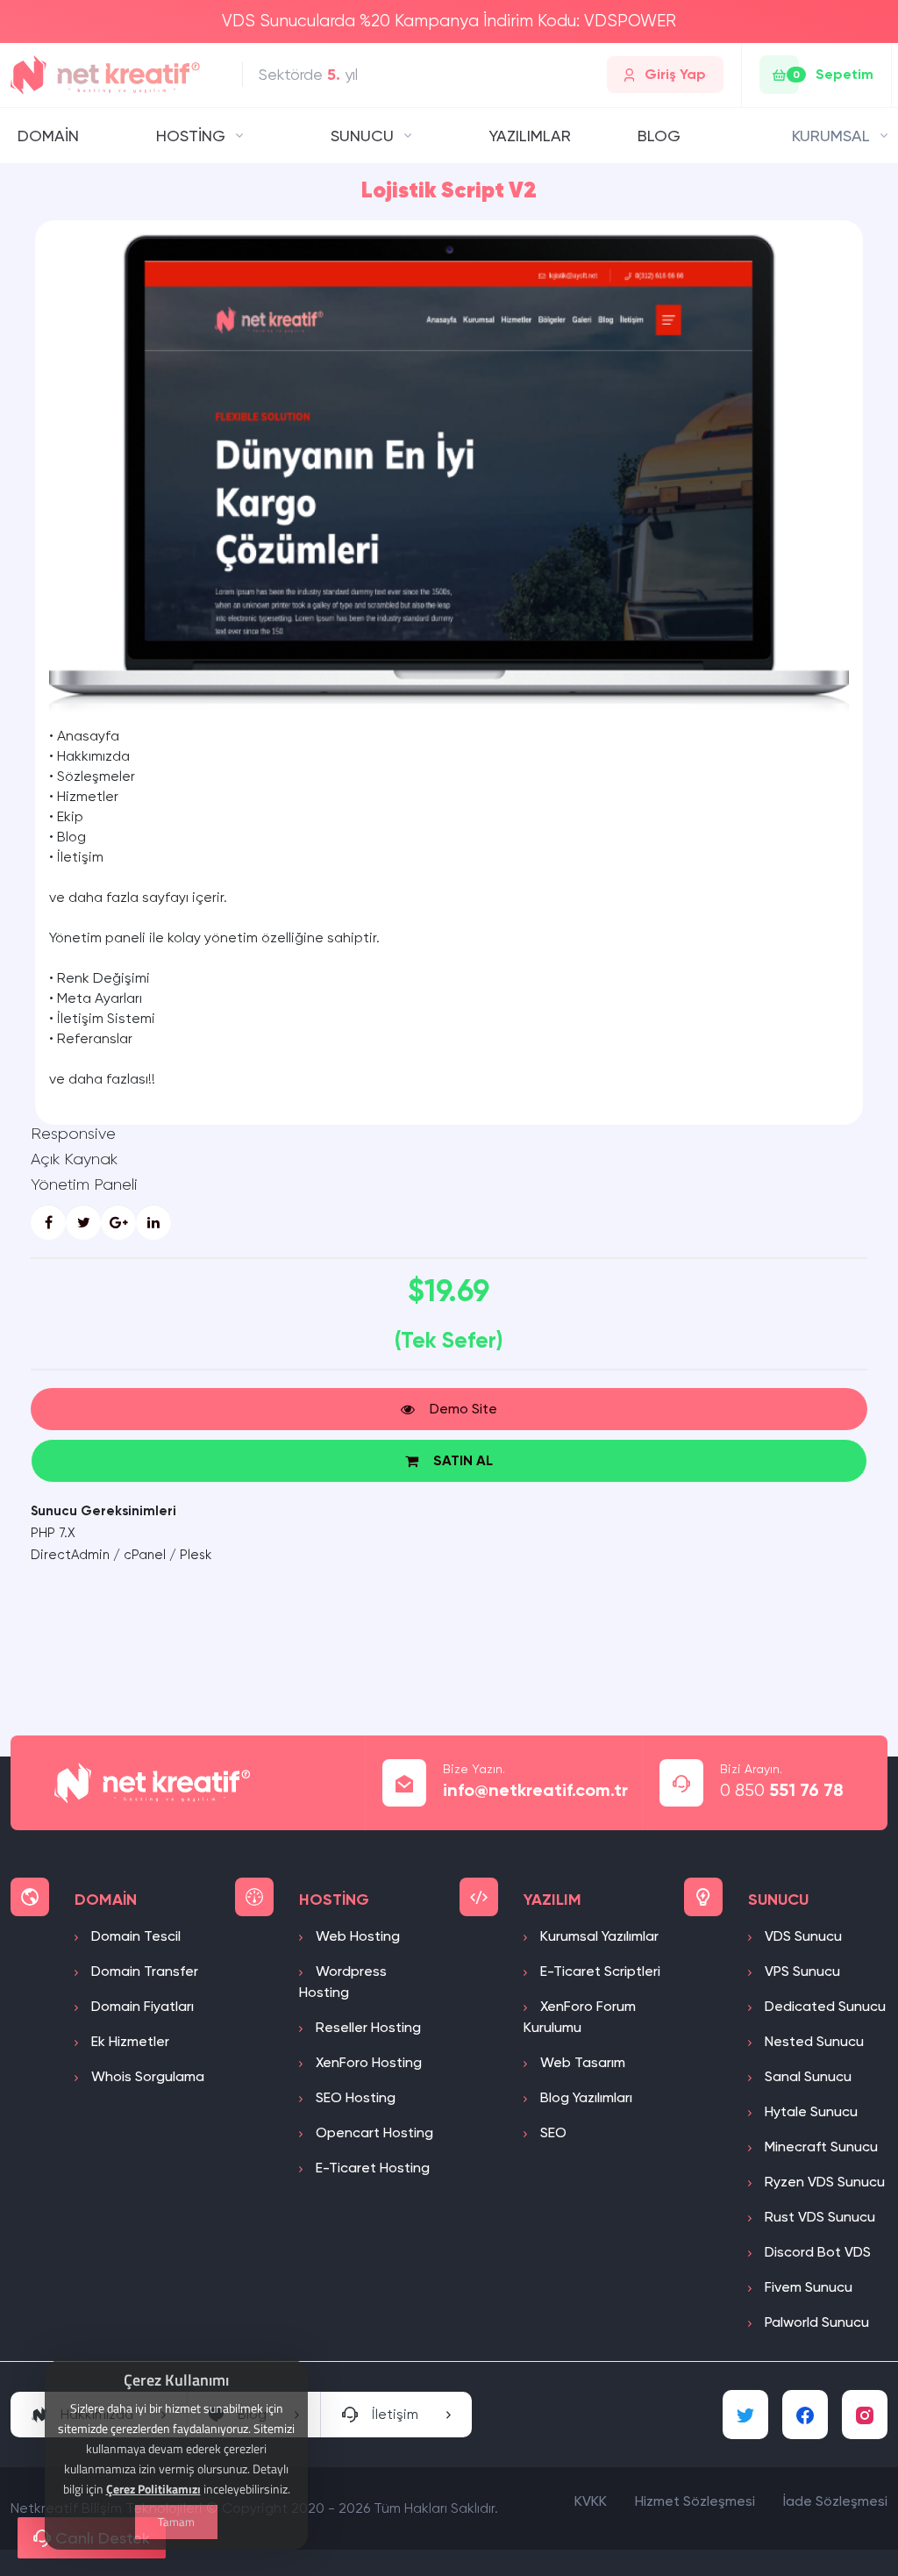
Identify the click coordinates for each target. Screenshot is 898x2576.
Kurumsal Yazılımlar (598, 1936)
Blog (659, 136)
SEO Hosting (354, 2097)
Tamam (176, 2522)
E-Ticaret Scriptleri (599, 1971)
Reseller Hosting (367, 2027)
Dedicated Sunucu (823, 2006)
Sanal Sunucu (806, 2076)
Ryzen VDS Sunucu (823, 2182)
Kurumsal (831, 136)
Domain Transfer (143, 1971)
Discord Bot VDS (816, 2252)
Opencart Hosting (373, 2132)
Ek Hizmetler (128, 2041)
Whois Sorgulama (146, 2076)
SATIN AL (463, 1460)
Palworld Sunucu (815, 2322)
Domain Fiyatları (141, 2006)
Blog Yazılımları (584, 2097)
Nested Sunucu (812, 2041)
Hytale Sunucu (809, 2111)
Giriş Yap (675, 74)
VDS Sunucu (802, 1936)
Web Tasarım (581, 2062)
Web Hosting (356, 1936)
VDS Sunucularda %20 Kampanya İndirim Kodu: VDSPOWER (449, 21)
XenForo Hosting (367, 2062)
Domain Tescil (134, 1936)
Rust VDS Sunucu (818, 2217)
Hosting (191, 136)
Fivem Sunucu (807, 2287)
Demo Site (463, 1409)
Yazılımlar (530, 136)
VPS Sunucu (801, 1971)
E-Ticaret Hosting (371, 2168)
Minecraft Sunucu (820, 2147)
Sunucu (362, 136)
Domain (48, 136)
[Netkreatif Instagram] (865, 2415)
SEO (552, 2132)
